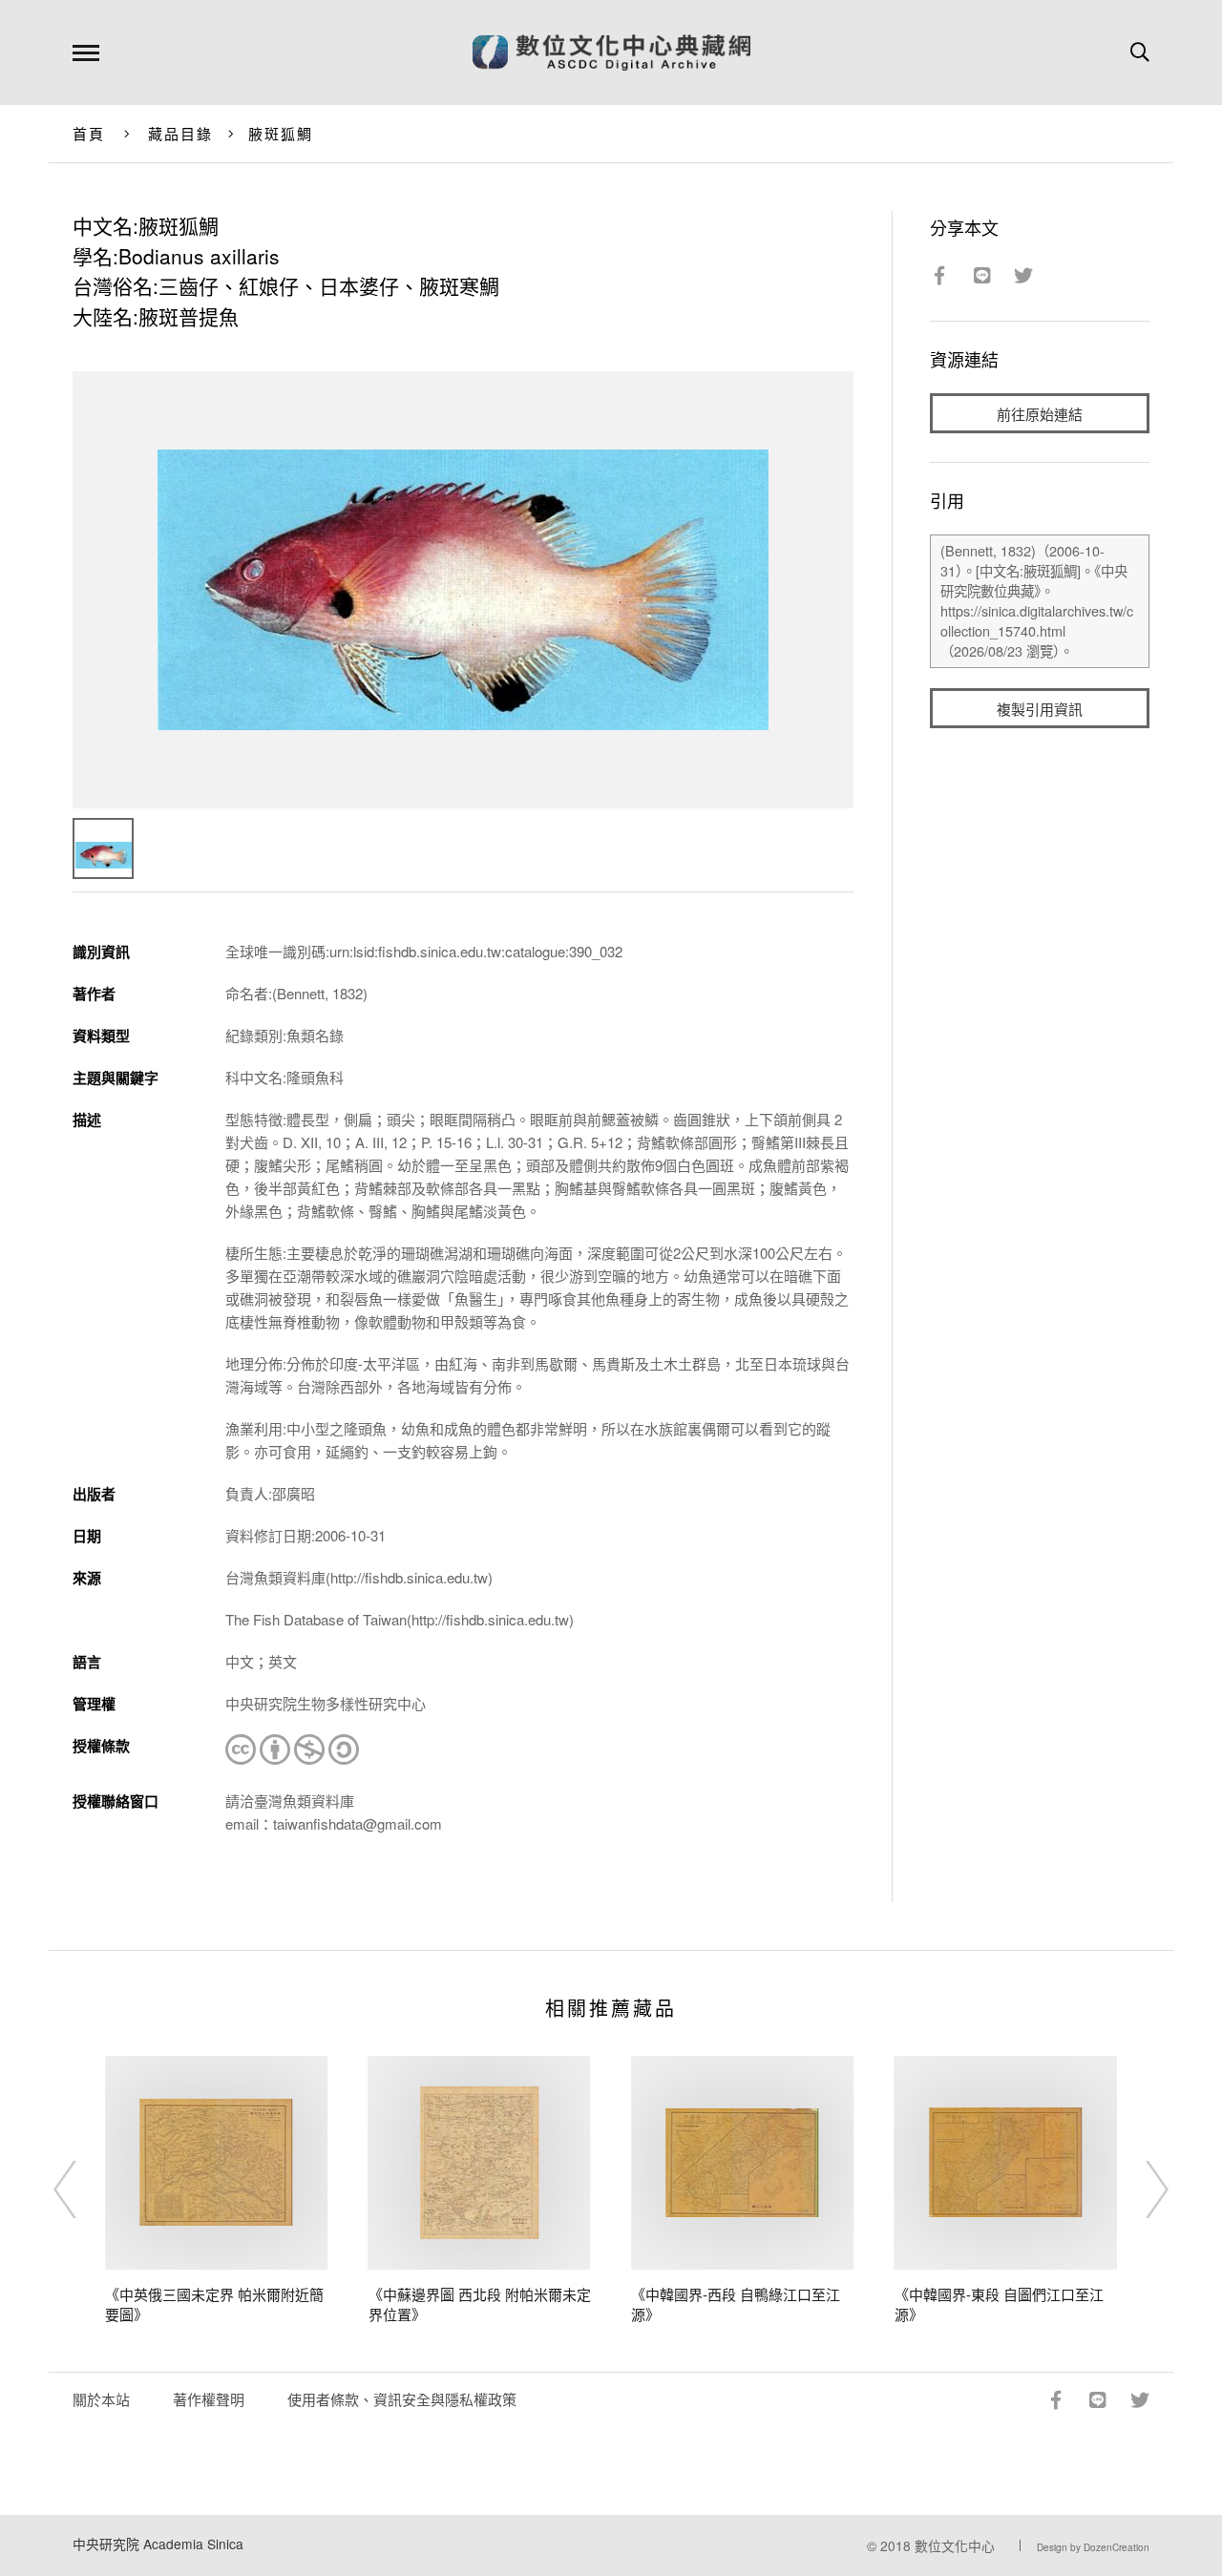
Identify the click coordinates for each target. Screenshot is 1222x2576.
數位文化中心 (955, 2545)
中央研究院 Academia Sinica (158, 2544)
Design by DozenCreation (1093, 2547)
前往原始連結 (1040, 414)
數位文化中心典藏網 (611, 52)
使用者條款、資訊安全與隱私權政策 (402, 2399)
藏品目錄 (181, 133)
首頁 (89, 133)
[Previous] (82, 2189)
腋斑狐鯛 (281, 133)
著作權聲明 (209, 2399)
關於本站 (101, 2399)
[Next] (1140, 2189)
